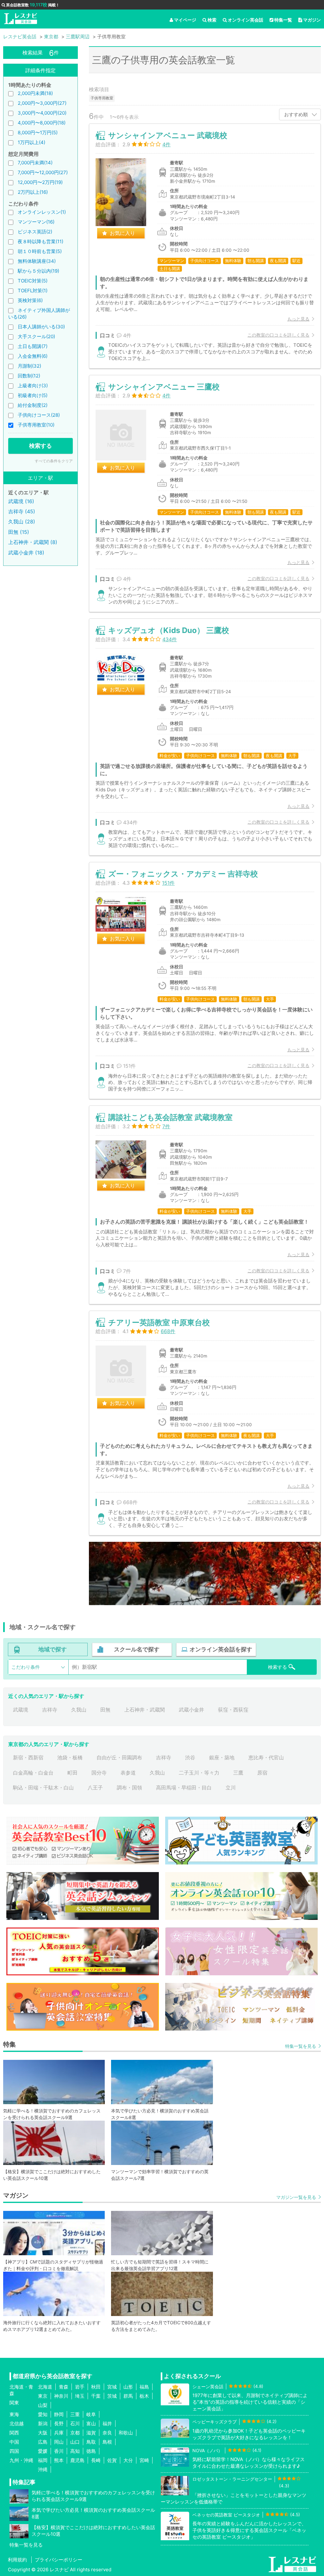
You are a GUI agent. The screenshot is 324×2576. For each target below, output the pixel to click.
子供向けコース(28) (39, 415)
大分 (128, 2460)
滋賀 (91, 2433)
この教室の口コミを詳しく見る (278, 335)
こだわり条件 (26, 1667)
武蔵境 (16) (21, 501)
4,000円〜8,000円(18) (42, 123)
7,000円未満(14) (35, 163)
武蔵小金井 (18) (26, 553)
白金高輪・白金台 (33, 1773)
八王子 (95, 1788)
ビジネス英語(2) (35, 232)
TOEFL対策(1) (33, 291)
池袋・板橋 (70, 1757)
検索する (40, 446)
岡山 (59, 2442)
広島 (43, 2442)
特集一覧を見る (301, 2046)
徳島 (91, 2451)
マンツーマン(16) (36, 222)
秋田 (96, 2387)
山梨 (43, 2405)
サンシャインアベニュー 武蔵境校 (168, 135)
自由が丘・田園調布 (119, 1757)
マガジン (312, 20)
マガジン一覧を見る (296, 2197)
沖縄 (43, 2469)
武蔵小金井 (191, 1710)
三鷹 (238, 1773)
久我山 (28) (22, 522)
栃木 (144, 2396)
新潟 (43, 2424)
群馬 (128, 2396)
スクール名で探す (137, 1649)
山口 (75, 2442)
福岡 (43, 2460)
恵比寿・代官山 (266, 1757)
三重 (75, 2414)
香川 (59, 2451)
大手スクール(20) (36, 336)
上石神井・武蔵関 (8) (33, 542)
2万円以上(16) (33, 192)
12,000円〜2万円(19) (40, 182)
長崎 (96, 2460)
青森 (64, 2387)
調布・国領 (129, 1788)
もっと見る (298, 319)
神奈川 (61, 2396)
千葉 (96, 2396)
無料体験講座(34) (37, 261)
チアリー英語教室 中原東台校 (159, 1323)
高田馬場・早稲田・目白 (184, 1788)
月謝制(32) (29, 366)
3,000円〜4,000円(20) (42, 113)
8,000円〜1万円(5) (38, 133)
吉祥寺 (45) (22, 511)
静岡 (59, 2414)
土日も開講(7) (33, 346)
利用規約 (17, 2560)
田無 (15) (19, 532)
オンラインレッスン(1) (42, 212)
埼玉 (80, 2396)
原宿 (262, 1773)
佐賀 (112, 2460)
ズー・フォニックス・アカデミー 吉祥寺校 (183, 874)
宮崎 (144, 2460)
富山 (91, 2424)
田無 (105, 1710)
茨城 (112, 2396)
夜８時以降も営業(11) (40, 241)
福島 (144, 2387)
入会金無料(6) (33, 356)
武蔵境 (21, 1710)
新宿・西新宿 (28, 1757)
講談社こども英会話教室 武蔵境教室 (170, 1117)
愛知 (43, 2414)
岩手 (80, 2387)
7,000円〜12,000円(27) (43, 172)
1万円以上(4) (31, 142)
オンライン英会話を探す (221, 1649)
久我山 (79, 1710)
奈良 (107, 2433)
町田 (72, 1773)
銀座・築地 (222, 1757)
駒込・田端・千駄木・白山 (43, 1788)
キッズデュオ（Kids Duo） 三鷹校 (169, 630)
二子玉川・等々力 (199, 1773)
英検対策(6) (30, 300)
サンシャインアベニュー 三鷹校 (164, 387)
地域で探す (53, 1649)
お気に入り (122, 233)
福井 (107, 2424)
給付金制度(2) (33, 405)
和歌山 (126, 2433)
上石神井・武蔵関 (145, 1710)
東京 (43, 2396)
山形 (128, 2387)
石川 (75, 2424)
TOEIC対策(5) (33, 281)
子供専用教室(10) (36, 425)
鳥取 (91, 2442)
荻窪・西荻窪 (233, 1710)
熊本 (59, 2460)
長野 (59, 2424)
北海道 (45, 2387)
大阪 (43, 2433)
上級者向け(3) (33, 386)
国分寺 (99, 1773)
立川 (231, 1788)
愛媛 (43, 2451)
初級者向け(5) (33, 395)
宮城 (112, 2387)
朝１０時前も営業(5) (40, 251)
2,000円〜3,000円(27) (42, 103)
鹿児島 (77, 2460)
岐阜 (91, 2414)
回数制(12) (29, 376)
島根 (107, 2442)
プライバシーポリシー (59, 2560)
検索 (212, 20)
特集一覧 (283, 20)
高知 (75, 2451)
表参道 (128, 1773)
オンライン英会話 (246, 20)
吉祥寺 (50, 1710)
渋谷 (190, 1757)
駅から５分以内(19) (38, 271)
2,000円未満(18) (35, 93)
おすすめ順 (296, 114)
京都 (75, 2433)
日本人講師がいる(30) (41, 327)
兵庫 (59, 2433)
